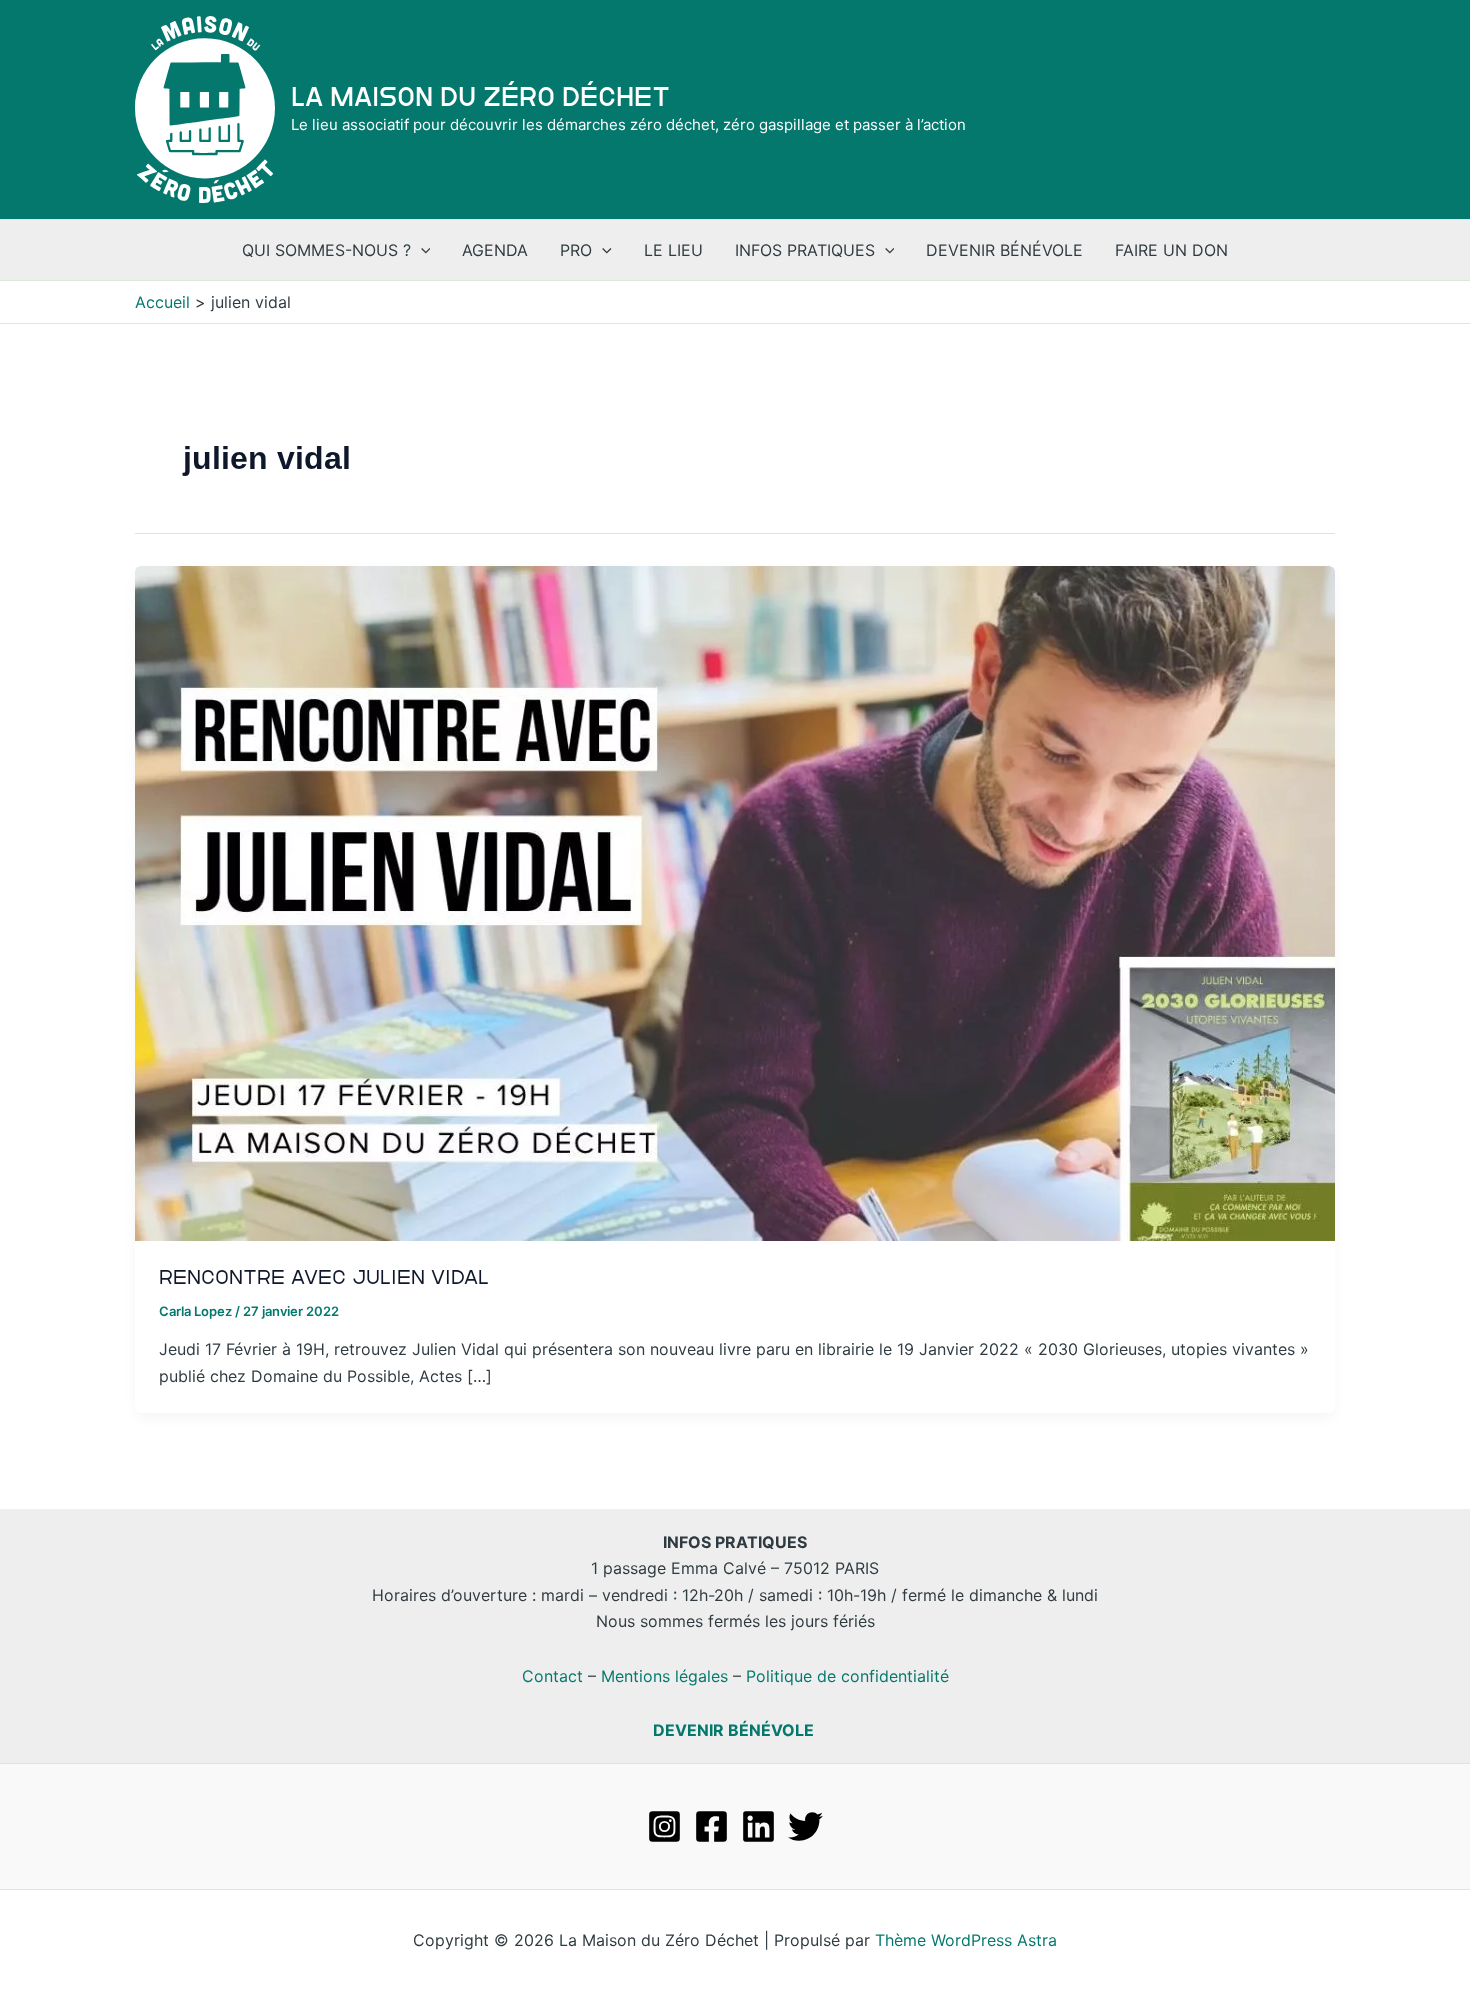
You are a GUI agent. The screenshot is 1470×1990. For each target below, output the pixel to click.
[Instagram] (664, 1826)
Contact (552, 1676)
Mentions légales (664, 1676)
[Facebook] (711, 1826)
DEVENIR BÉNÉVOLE (733, 1730)
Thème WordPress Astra (966, 1940)
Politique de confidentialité (847, 1676)
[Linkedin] (758, 1826)
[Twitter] (805, 1826)
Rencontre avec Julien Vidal (324, 1277)
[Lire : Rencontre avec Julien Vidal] (735, 902)
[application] (421, 250)
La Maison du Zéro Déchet (480, 97)
